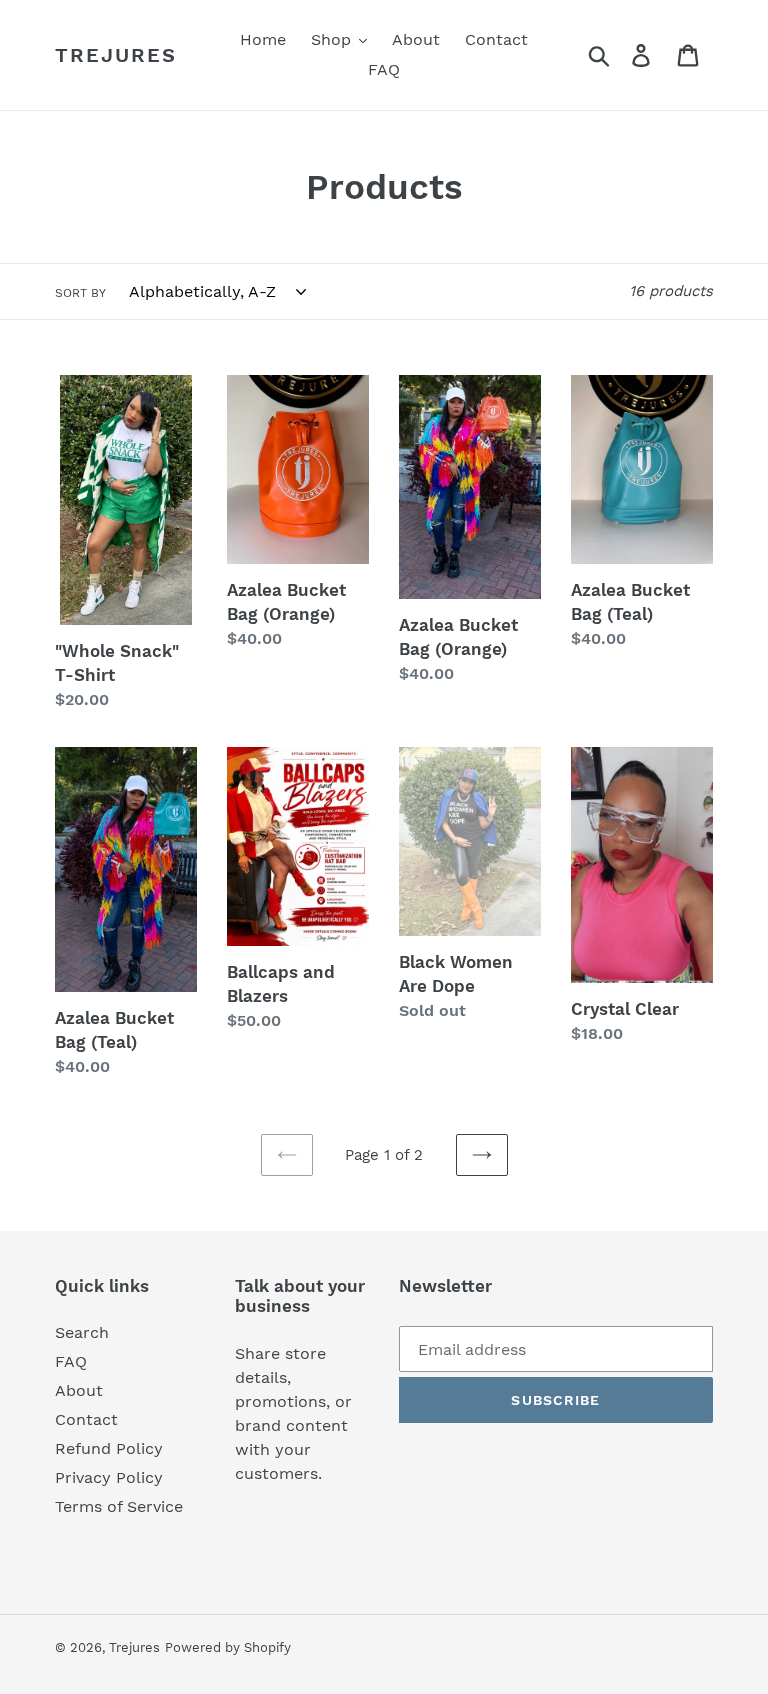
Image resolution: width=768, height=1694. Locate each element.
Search (82, 1332)
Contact (86, 1419)
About (79, 1390)
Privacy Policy (109, 1477)
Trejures (116, 55)
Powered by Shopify (228, 1647)
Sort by (80, 293)
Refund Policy (109, 1448)
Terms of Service (119, 1506)
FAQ (71, 1361)
